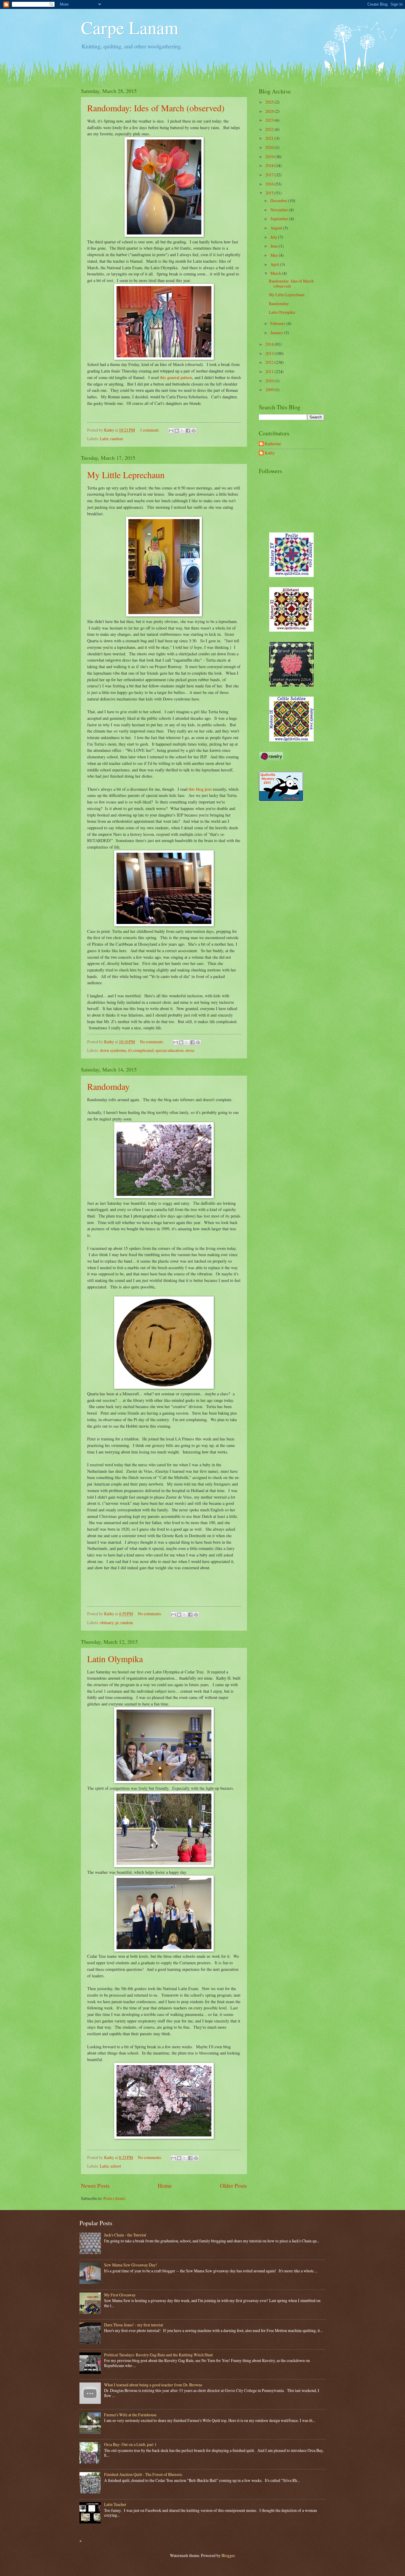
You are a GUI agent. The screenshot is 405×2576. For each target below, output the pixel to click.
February (278, 323)
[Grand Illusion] (291, 685)
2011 (270, 371)
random (117, 439)
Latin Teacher (115, 2504)
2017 (270, 175)
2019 (270, 157)
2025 (270, 102)
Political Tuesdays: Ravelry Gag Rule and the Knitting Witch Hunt (158, 2355)
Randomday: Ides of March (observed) (156, 108)
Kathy (270, 453)
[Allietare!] (291, 630)
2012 (270, 362)
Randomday (108, 1086)
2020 (270, 147)
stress (190, 1050)
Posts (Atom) (114, 2198)
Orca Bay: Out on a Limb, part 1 (130, 2444)
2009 (270, 390)
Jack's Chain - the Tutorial (125, 2235)
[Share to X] (182, 431)
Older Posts (233, 2186)
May (275, 255)
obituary (107, 1623)
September (280, 219)
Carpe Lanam (130, 27)
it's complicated (141, 1050)
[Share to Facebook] (188, 431)
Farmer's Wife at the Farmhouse (130, 2415)
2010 (270, 381)
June (275, 246)
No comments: (152, 1042)
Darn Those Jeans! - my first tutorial (134, 2325)
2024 (270, 111)
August (277, 228)
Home (165, 2186)
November (280, 210)
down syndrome (113, 1050)
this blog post (200, 789)
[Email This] (171, 431)
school (116, 2166)
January (277, 333)
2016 (270, 184)
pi (117, 1623)
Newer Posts (95, 2186)
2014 (270, 344)
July (274, 237)
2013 (270, 353)
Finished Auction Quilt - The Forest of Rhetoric (143, 2474)
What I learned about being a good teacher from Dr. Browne (153, 2385)
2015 (270, 193)
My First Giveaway (120, 2295)
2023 (270, 120)
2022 (270, 129)
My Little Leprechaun (126, 475)
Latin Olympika (115, 1659)
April (275, 264)
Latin (104, 439)
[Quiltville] (291, 740)
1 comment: (150, 430)
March (276, 273)
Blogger (228, 2555)
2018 (270, 165)
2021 (270, 138)
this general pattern (176, 377)
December (279, 200)
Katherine (273, 444)
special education (169, 1050)
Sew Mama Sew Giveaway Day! (131, 2265)
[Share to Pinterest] (194, 431)
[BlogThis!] (177, 431)
